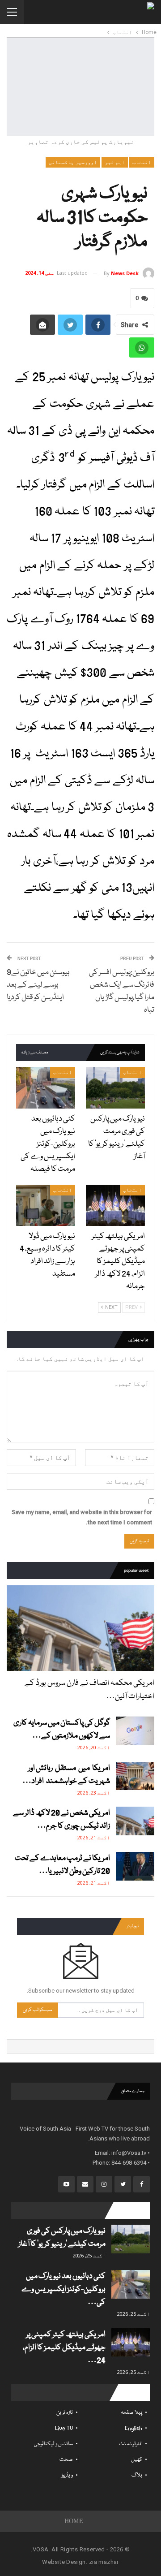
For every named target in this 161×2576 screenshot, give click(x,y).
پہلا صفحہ (131, 2413)
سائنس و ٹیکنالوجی (53, 2444)
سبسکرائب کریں (38, 2010)
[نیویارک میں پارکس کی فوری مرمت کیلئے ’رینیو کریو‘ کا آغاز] (115, 1087)
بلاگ (137, 2475)
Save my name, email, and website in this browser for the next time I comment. (82, 1517)
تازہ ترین (65, 2413)
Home (74, 2521)
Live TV (64, 2428)
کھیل (137, 2460)
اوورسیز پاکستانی (73, 162)
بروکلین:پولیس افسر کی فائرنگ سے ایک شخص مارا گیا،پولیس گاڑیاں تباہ (122, 991)
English (133, 2428)
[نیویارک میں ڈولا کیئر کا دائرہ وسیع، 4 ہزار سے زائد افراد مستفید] (46, 1205)
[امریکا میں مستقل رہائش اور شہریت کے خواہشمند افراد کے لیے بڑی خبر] (135, 1776)
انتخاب (142, 162)
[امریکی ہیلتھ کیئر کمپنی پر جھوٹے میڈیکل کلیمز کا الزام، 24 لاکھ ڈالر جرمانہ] (115, 1205)
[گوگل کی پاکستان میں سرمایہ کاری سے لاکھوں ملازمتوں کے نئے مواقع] (135, 1731)
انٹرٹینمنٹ (131, 2444)
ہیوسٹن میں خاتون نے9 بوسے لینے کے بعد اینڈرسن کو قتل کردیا (38, 985)
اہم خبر (115, 162)
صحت (66, 2460)
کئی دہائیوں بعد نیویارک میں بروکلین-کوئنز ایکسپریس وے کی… (64, 2289)
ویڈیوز (67, 2475)
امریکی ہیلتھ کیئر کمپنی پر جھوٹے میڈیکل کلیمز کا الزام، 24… (64, 2348)
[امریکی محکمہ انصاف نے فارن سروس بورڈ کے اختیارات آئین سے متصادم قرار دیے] (80, 1628)
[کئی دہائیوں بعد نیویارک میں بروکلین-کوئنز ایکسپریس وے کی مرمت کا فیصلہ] (46, 1087)
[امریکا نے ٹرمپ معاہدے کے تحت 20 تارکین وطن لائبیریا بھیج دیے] (135, 1866)
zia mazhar (104, 2562)
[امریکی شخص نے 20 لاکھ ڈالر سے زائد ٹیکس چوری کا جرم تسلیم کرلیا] (135, 1821)
